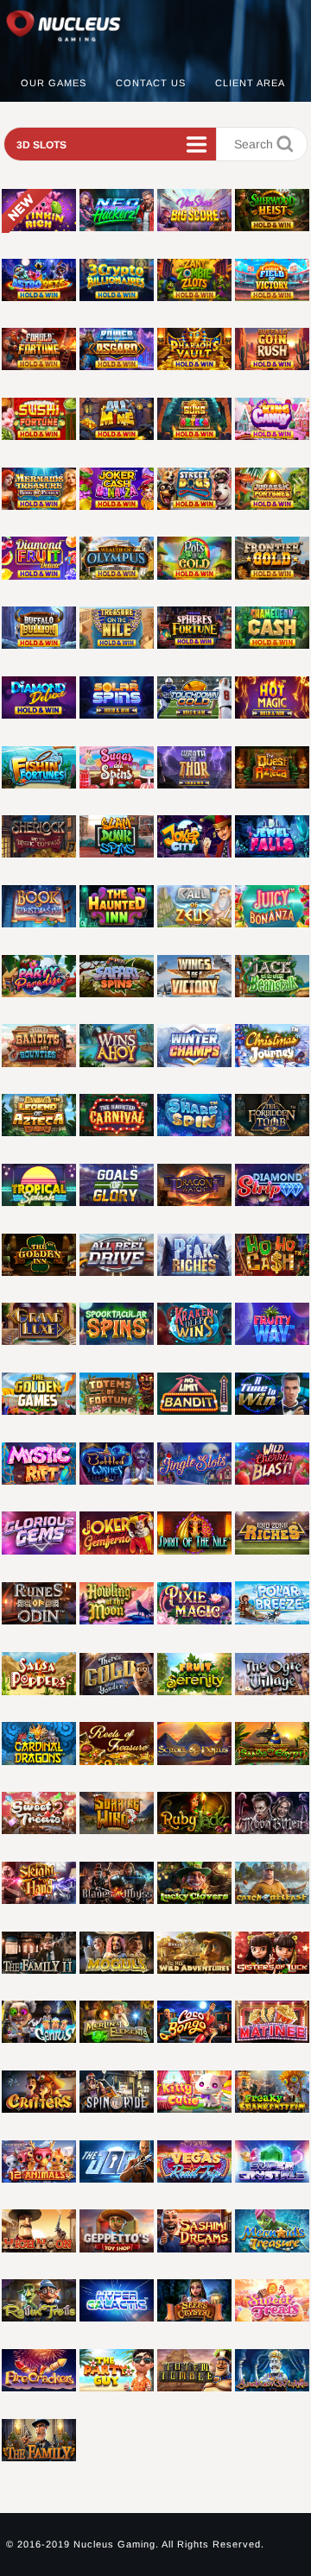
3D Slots (41, 145)
